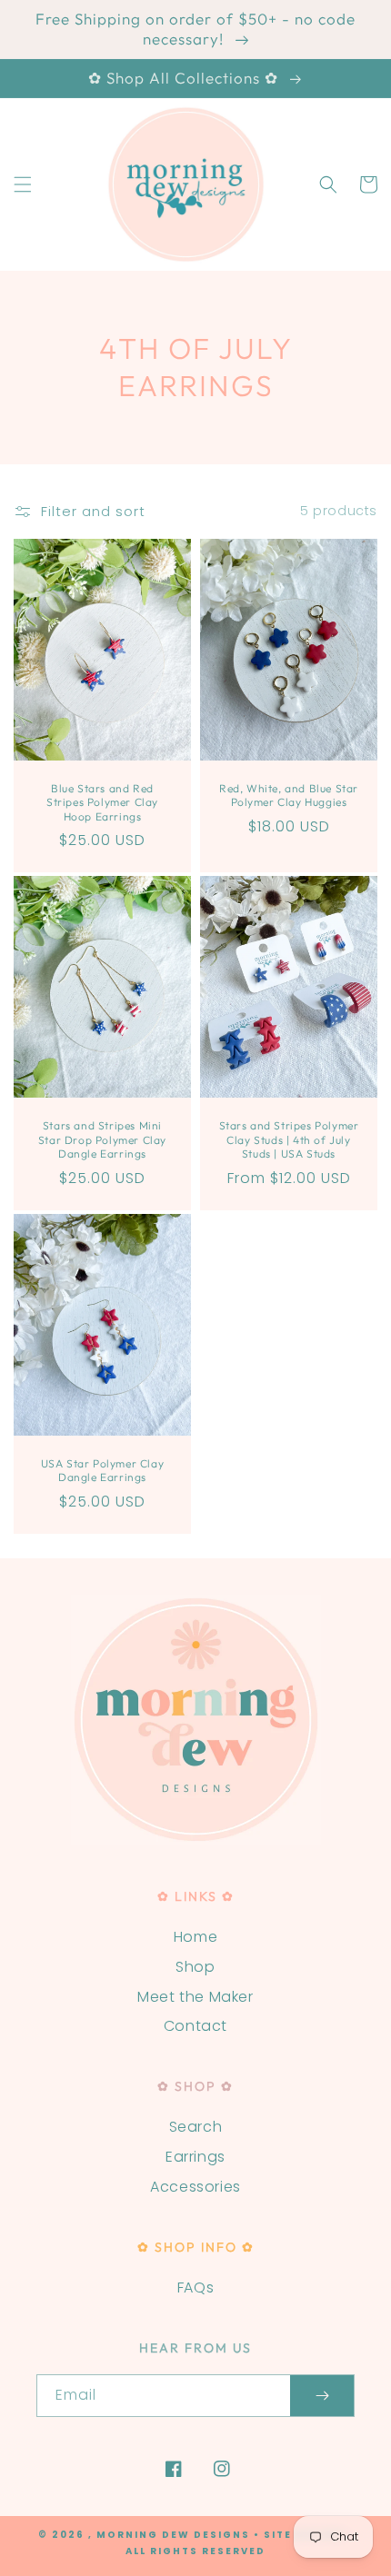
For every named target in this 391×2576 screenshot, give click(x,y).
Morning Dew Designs (173, 2535)
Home (195, 1937)
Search (196, 2127)
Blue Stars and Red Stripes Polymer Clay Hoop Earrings (102, 802)
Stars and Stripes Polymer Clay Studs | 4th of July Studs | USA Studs (289, 1139)
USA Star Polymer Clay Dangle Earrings (103, 1471)
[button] (23, 184)
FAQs (195, 2288)
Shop (195, 1967)
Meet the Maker (195, 1997)
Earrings (195, 2157)
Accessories (195, 2187)
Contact (195, 2026)
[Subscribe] (322, 2396)
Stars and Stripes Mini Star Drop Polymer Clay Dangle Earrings (102, 1139)
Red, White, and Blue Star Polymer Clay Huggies (289, 796)
